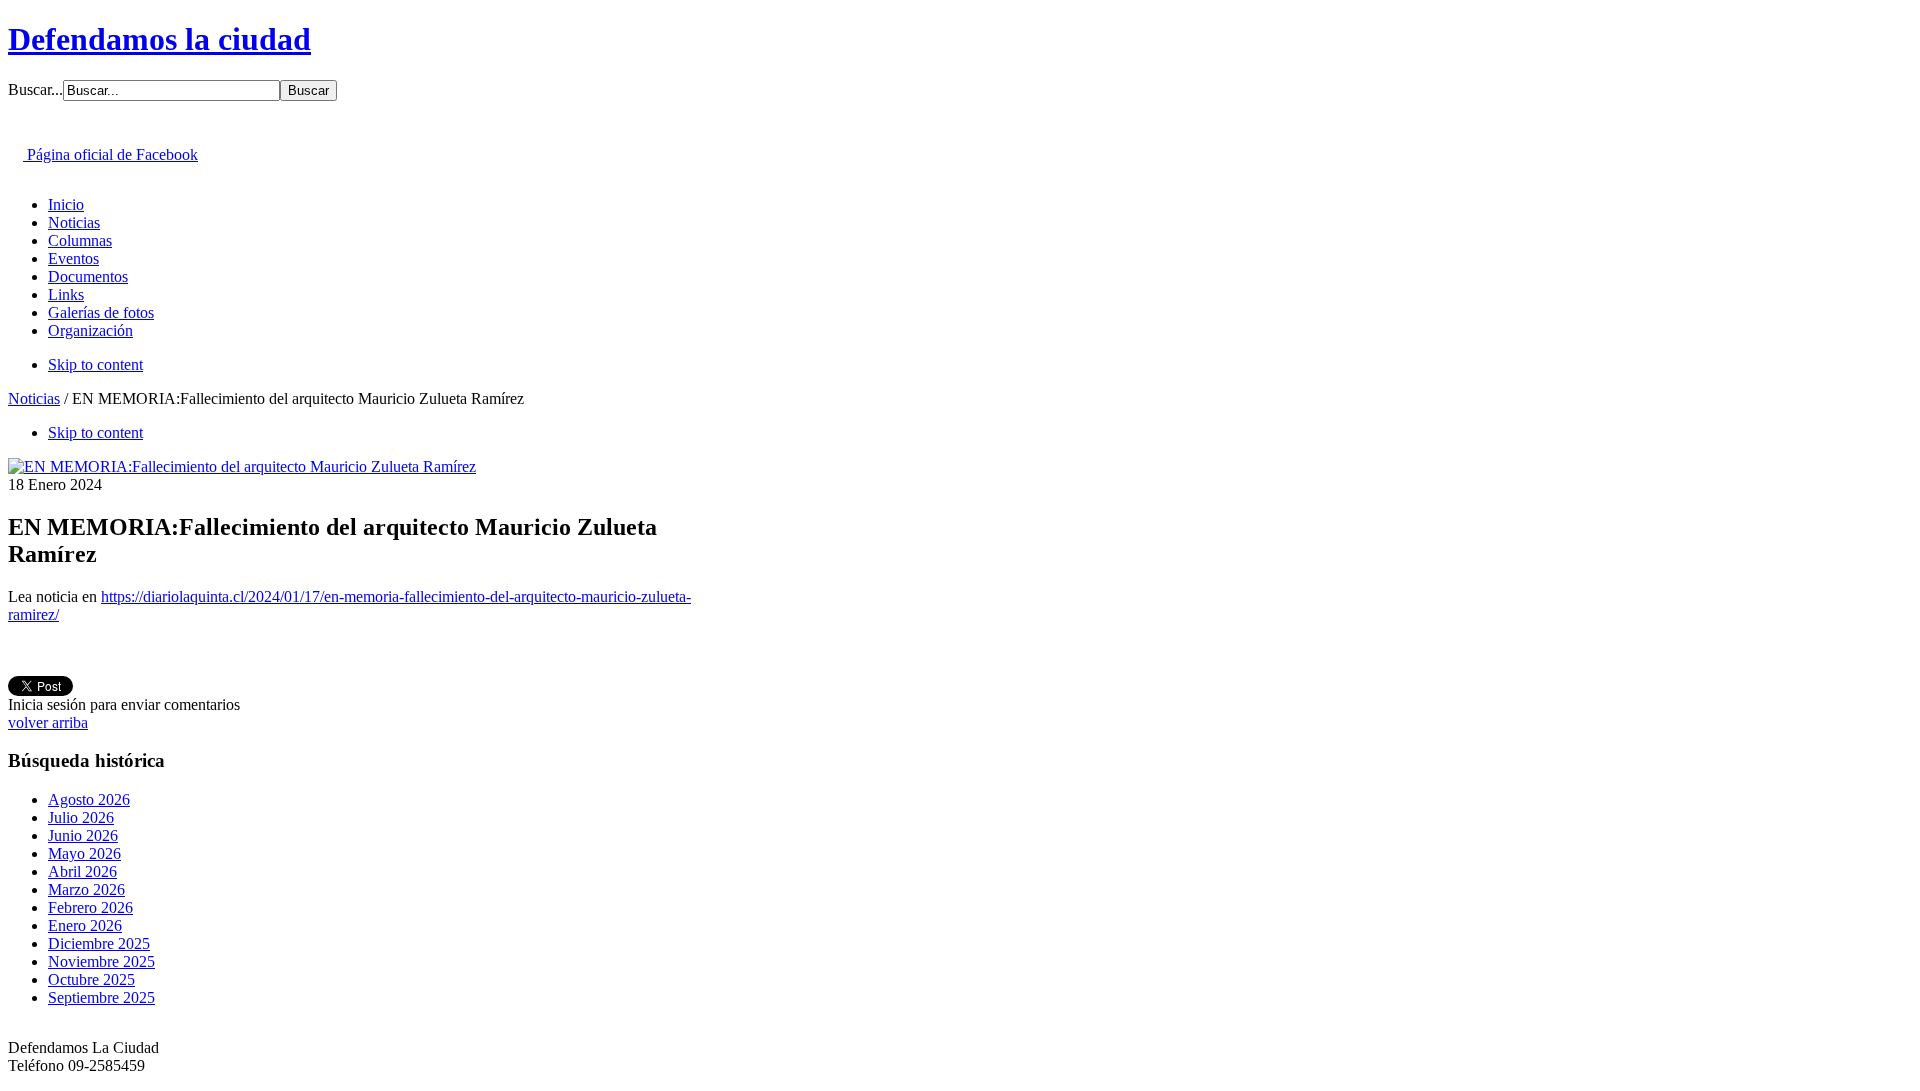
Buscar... (35, 89)
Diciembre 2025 (99, 943)
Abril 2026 (82, 871)
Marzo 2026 (86, 889)
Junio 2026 (83, 835)
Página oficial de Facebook (110, 154)
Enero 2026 (85, 925)
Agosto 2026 (89, 799)
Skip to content (95, 364)
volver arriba (48, 722)
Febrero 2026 (90, 907)
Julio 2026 (81, 817)
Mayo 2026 (84, 853)
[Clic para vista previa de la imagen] (242, 466)
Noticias (34, 398)
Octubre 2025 (91, 979)
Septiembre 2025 (101, 997)
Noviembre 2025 (101, 961)
